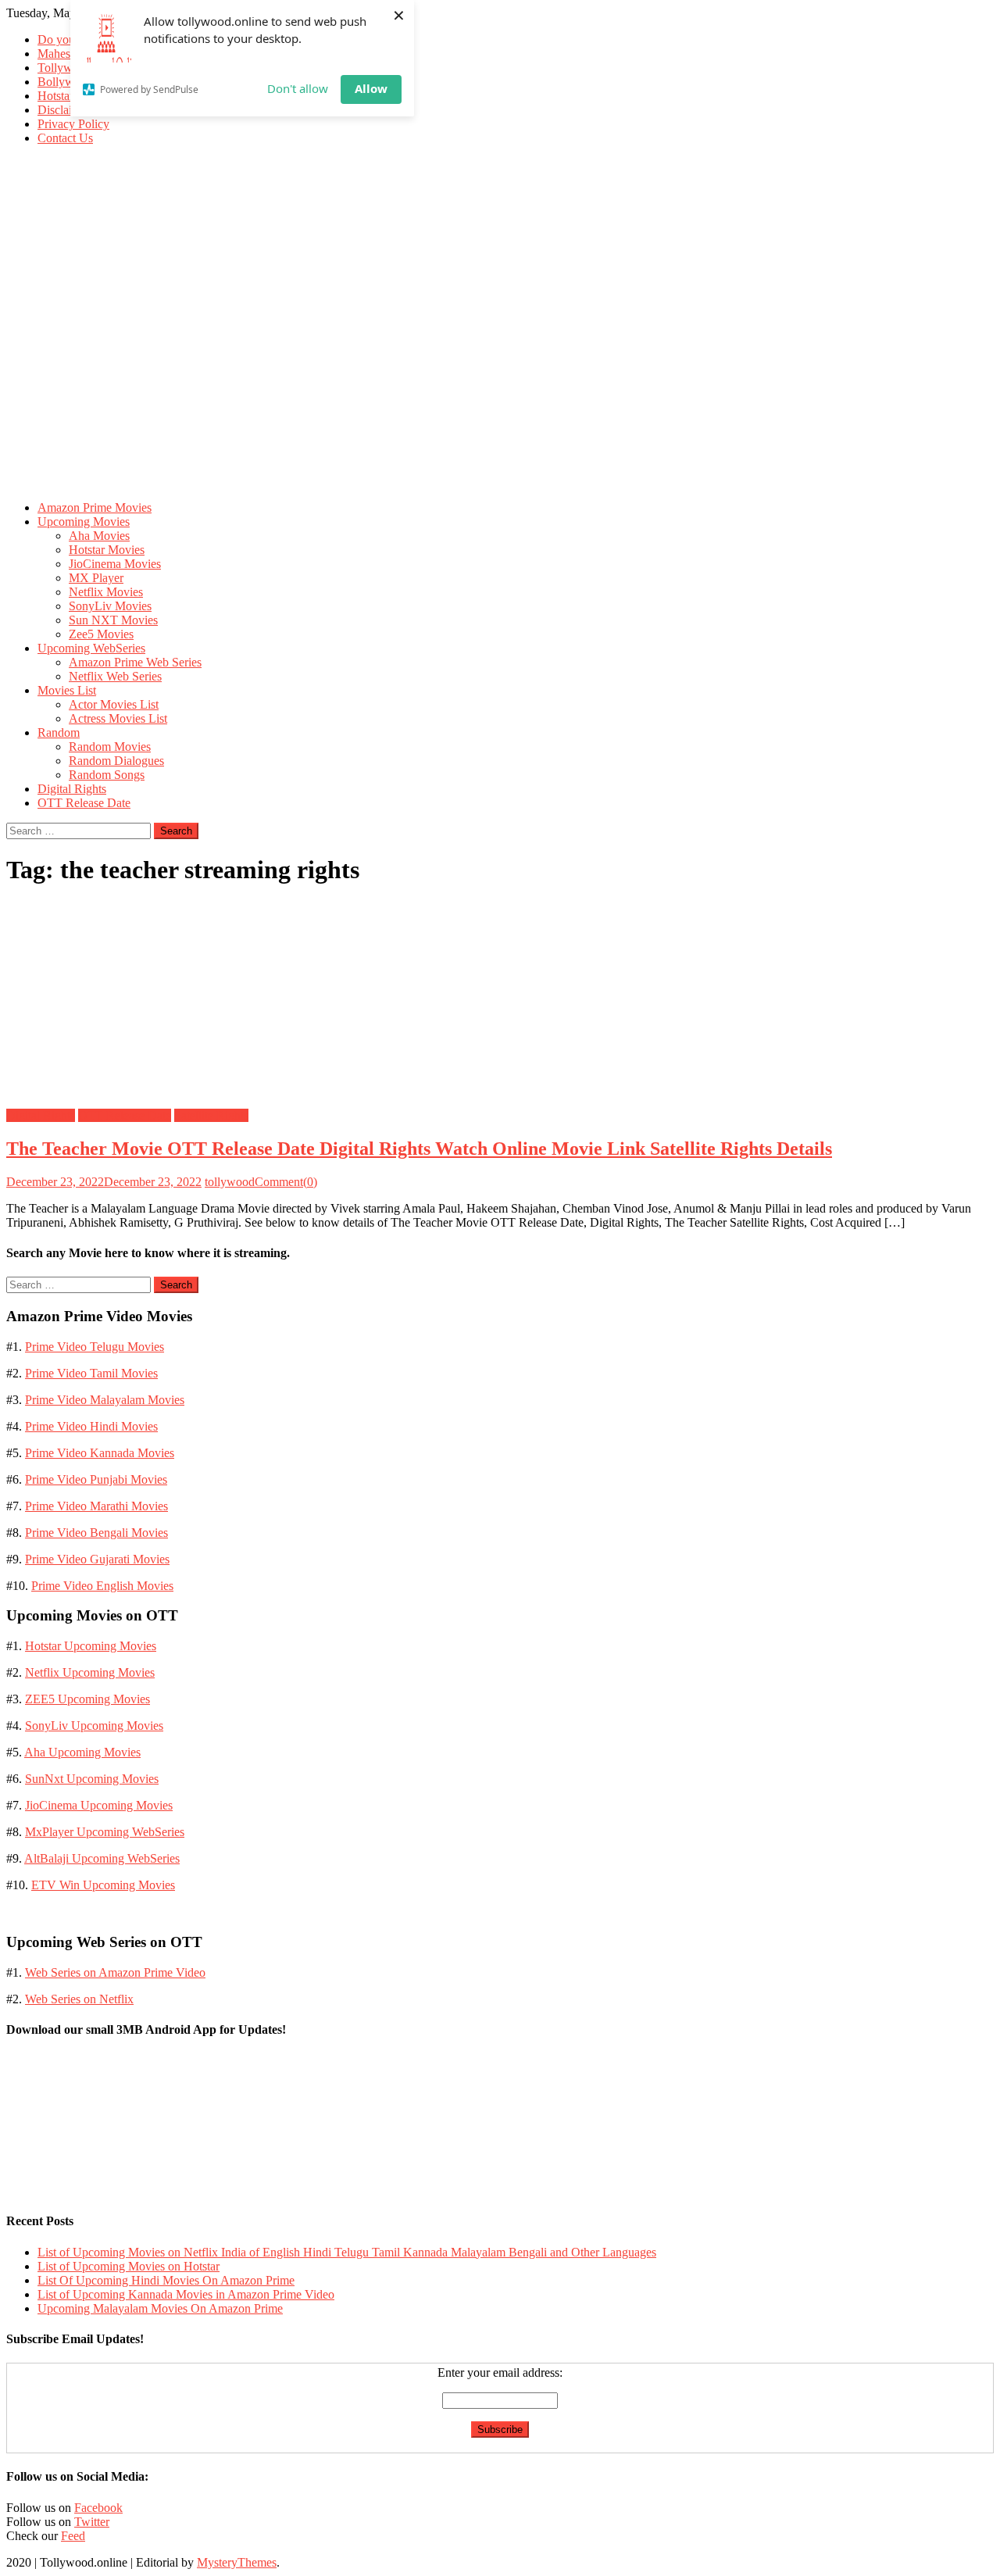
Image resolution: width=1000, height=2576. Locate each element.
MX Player (96, 578)
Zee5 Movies (101, 634)
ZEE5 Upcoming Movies (87, 1699)
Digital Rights (72, 789)
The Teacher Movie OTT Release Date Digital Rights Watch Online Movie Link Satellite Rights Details (419, 1149)
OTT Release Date (84, 803)
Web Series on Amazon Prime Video (115, 1972)
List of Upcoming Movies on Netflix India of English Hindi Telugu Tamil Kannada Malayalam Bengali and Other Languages (347, 2252)
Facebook (98, 2508)
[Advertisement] (500, 379)
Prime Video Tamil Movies (91, 1373)
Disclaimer (64, 110)
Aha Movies (99, 536)
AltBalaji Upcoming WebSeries (102, 1858)
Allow (371, 88)
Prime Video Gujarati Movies (97, 1559)
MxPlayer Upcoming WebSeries (105, 1832)
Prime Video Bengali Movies (96, 1533)
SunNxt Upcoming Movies (92, 1779)
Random (59, 732)
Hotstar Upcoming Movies (91, 1646)
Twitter (92, 2522)
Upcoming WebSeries (91, 648)
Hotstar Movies (107, 550)
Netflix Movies (106, 592)
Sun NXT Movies (113, 620)
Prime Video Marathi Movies (96, 1506)
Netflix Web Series (115, 676)
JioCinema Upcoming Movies (99, 1805)
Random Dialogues (116, 761)
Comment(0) (286, 1182)
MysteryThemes (237, 2562)
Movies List (67, 690)
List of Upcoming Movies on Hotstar (129, 2266)
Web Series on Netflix (79, 1999)
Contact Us (65, 138)
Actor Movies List (114, 704)
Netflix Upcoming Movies (90, 1672)
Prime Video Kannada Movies (100, 1453)
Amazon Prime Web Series (135, 662)
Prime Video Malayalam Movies (105, 1400)
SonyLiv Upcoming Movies (94, 1726)
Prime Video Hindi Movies (91, 1426)
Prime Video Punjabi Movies (96, 1479)
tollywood (230, 1182)
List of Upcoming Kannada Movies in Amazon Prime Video (186, 2294)
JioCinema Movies (115, 564)
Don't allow (298, 88)
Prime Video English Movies (102, 1586)
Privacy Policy (73, 124)
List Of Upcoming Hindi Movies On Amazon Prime (166, 2280)
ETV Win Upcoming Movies (103, 1885)
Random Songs (107, 775)
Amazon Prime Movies (95, 507)
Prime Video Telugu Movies (95, 1347)
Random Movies (110, 747)
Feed (73, 2536)
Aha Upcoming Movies (82, 1752)
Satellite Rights (211, 1115)
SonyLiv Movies (110, 606)
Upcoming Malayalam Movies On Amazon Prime (160, 2308)
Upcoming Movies (84, 522)
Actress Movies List (118, 718)
